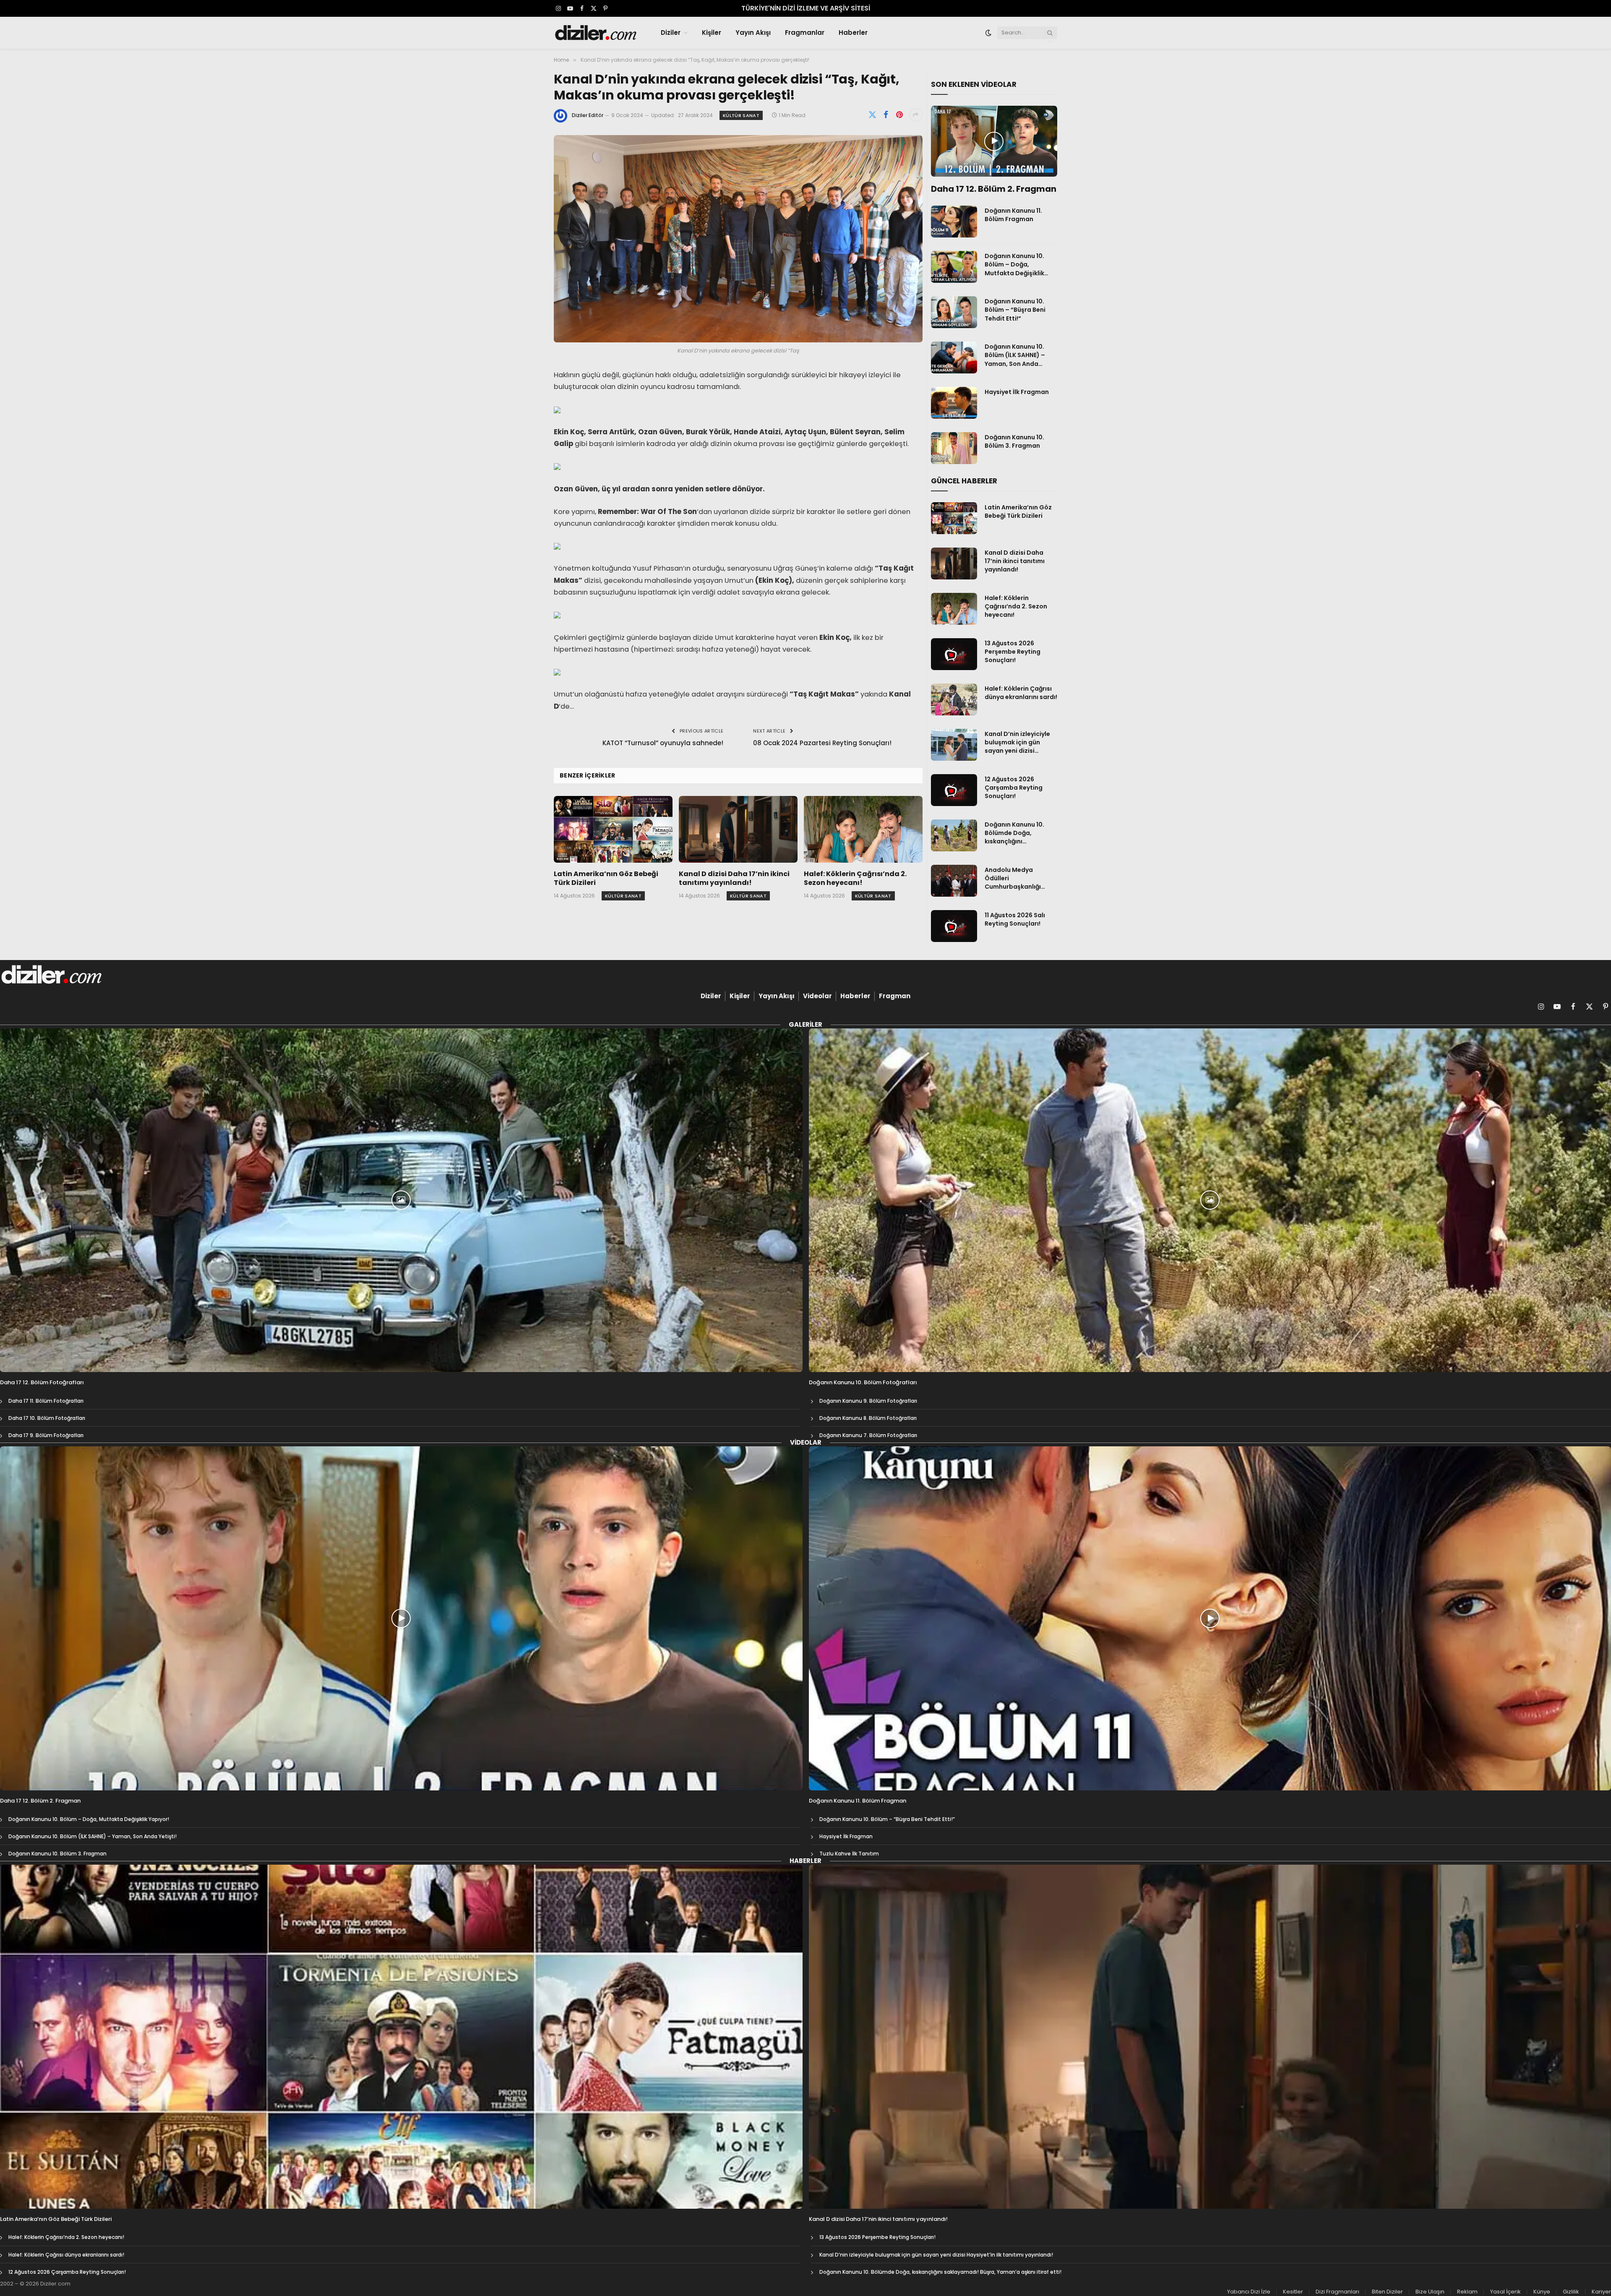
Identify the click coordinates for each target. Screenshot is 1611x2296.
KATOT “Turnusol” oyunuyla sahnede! (663, 743)
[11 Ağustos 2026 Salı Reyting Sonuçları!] (954, 926)
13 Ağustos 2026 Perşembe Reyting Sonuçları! (1013, 652)
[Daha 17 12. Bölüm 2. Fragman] (994, 141)
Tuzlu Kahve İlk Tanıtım (849, 1854)
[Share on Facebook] (886, 115)
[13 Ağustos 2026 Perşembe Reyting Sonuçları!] (954, 654)
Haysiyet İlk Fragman (1017, 392)
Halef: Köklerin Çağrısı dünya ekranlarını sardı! (1021, 693)
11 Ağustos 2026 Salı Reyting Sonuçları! (1015, 919)
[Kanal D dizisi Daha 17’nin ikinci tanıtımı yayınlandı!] (738, 829)
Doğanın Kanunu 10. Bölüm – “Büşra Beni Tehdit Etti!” (1015, 310)
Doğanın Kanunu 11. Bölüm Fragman (1013, 215)
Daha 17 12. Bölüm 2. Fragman (994, 189)
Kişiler (712, 33)
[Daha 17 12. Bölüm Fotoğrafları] (401, 1200)
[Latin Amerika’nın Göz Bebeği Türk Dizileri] (613, 829)
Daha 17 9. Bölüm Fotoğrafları (46, 1435)
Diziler (671, 33)
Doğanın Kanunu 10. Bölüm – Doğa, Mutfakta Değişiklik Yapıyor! (1014, 264)
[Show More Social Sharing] (916, 115)
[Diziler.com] (596, 33)
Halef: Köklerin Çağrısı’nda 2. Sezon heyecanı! (855, 879)
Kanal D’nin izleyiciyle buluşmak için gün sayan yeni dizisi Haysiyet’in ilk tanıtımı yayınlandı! (1019, 742)
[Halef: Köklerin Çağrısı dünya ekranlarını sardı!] (954, 699)
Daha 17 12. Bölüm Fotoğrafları (42, 1383)
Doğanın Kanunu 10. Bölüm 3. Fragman (1014, 441)
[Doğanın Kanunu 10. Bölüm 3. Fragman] (954, 448)
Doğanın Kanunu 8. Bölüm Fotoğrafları (868, 1418)
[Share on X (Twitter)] (873, 115)
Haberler (853, 33)
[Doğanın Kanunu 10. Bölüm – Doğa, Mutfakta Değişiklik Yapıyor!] (954, 267)
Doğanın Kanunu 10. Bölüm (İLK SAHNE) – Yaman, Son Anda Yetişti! (1015, 355)
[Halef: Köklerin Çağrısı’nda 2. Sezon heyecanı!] (863, 829)
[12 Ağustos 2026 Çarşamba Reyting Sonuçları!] (954, 790)
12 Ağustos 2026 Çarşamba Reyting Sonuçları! (1014, 788)
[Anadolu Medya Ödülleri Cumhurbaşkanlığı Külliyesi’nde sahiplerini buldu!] (954, 881)
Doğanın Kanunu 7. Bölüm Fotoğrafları (868, 1435)
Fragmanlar (805, 33)
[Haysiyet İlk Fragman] (954, 403)
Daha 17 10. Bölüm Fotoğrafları (47, 1418)
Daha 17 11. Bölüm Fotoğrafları (46, 1401)
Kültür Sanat (741, 115)
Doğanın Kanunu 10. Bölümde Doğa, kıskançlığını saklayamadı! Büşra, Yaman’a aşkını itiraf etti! (1016, 833)
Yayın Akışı (753, 33)
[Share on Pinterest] (899, 115)
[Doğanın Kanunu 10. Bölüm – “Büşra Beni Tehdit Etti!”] (954, 312)
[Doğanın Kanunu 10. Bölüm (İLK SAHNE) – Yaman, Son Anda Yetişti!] (954, 357)
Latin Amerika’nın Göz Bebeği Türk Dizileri (606, 879)
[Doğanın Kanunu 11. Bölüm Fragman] (954, 222)
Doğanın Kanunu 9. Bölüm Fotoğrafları (868, 1401)
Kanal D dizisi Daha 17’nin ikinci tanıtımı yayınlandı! (734, 879)
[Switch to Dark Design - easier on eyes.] (988, 33)
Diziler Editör (588, 115)
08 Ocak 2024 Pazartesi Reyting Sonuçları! (822, 743)
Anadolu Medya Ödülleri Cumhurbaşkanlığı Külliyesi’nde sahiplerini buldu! (1021, 878)
